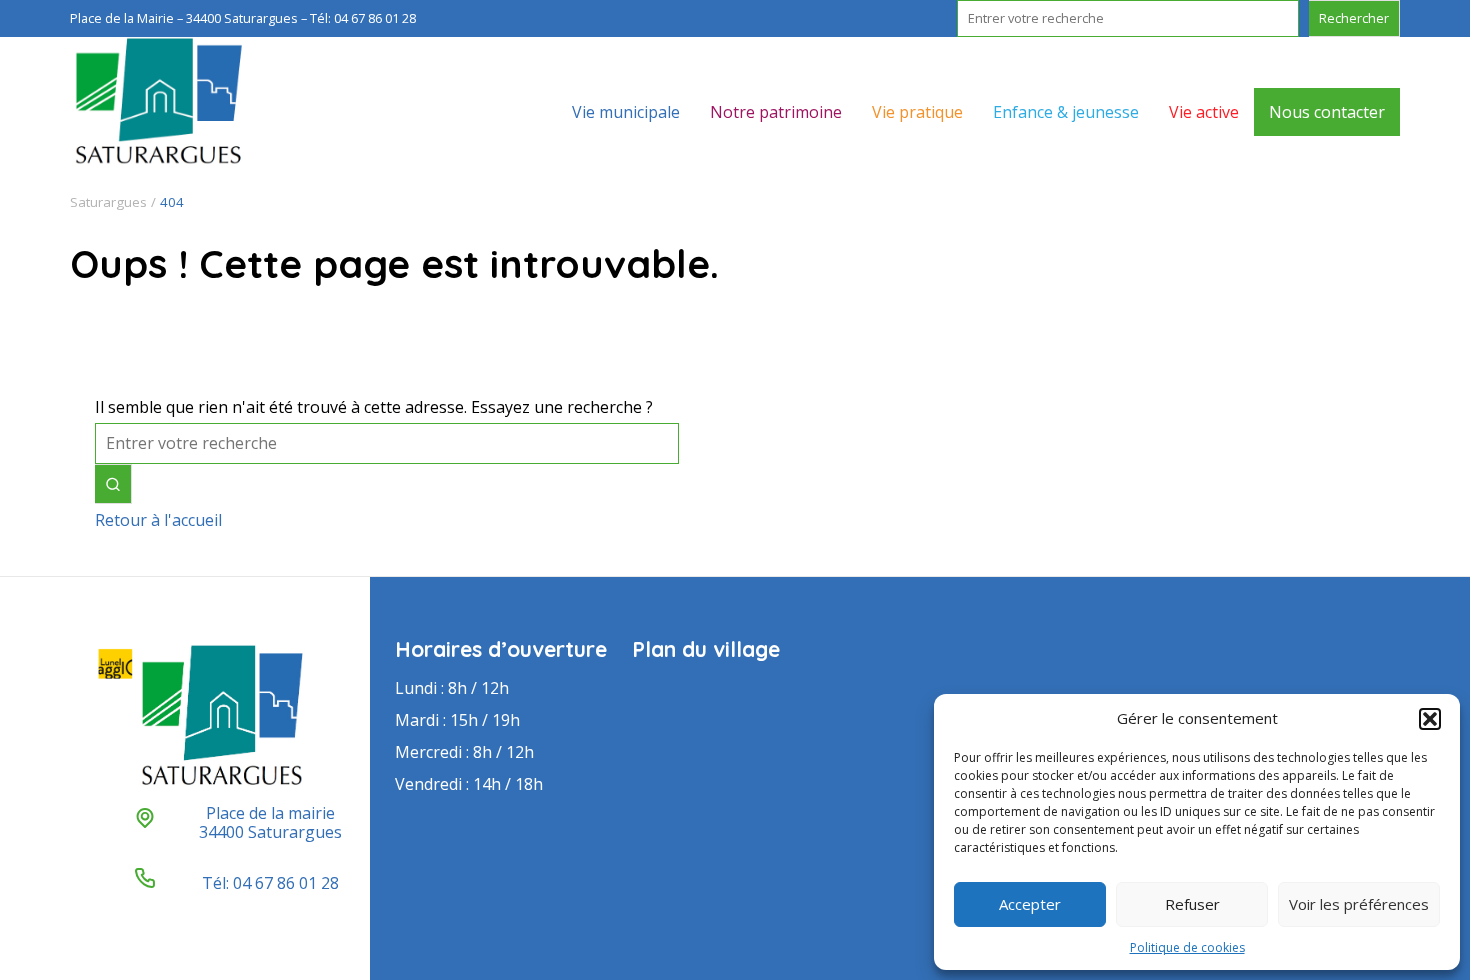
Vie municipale (626, 112)
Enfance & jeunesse (1066, 112)
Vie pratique (917, 112)
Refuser (1192, 904)
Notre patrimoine (776, 112)
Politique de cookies (1187, 947)
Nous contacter (1327, 112)
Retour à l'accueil (158, 520)
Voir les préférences (1359, 904)
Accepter (1030, 904)
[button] (1430, 719)
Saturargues (108, 202)
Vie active (1204, 112)
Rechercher (1354, 18)
